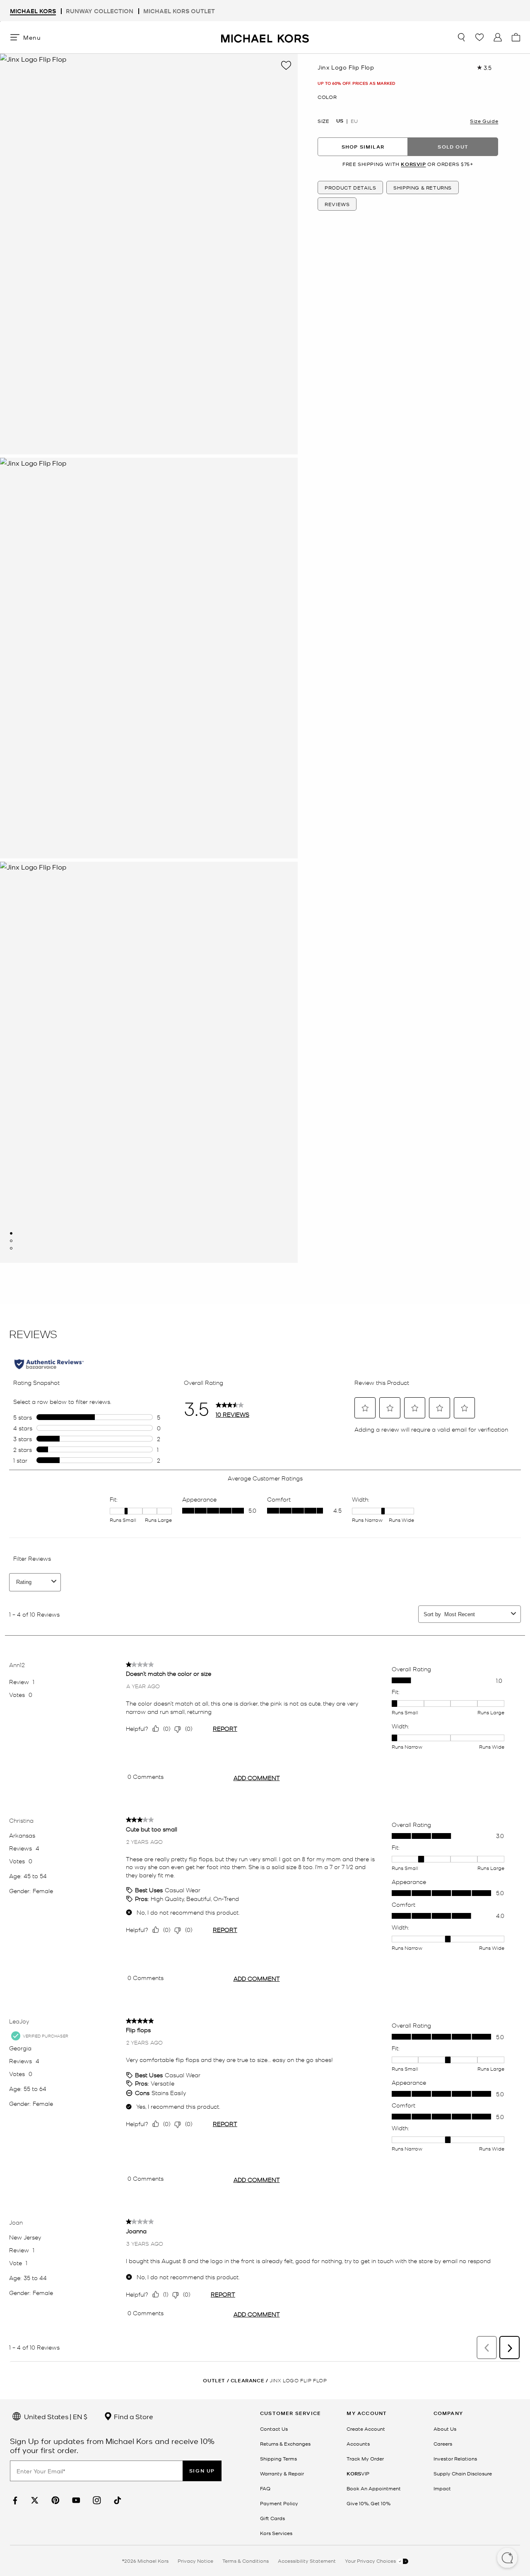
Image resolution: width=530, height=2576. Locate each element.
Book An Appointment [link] (374, 2488)
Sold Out (453, 146)
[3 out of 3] (11, 1248)
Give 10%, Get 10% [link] (369, 2503)
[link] (14, 2500)
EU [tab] (354, 121)
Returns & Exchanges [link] (285, 2444)
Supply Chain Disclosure (463, 2473)
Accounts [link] (358, 2444)
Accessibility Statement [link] (307, 2561)
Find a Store (133, 2416)
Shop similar (363, 146)
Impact (442, 2488)
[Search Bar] (461, 37)
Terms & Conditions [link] (246, 2561)
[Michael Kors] (265, 37)
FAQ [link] (265, 2488)
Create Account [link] (366, 2429)
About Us (445, 2429)
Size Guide (484, 121)
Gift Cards (272, 2518)
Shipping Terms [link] (278, 2458)
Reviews (337, 204)
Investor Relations (455, 2458)
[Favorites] (479, 37)
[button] (507, 2559)
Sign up (202, 2471)
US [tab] (340, 121)
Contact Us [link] (274, 2429)
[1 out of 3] (11, 1233)
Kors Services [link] (276, 2533)
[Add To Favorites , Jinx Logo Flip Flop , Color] (286, 65)
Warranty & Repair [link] (282, 2473)
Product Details (350, 187)
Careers (443, 2444)
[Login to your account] (498, 37)
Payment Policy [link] (279, 2503)
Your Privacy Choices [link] (371, 2561)
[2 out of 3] (11, 1241)
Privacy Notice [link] (195, 2561)
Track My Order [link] (365, 2458)
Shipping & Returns (423, 187)
